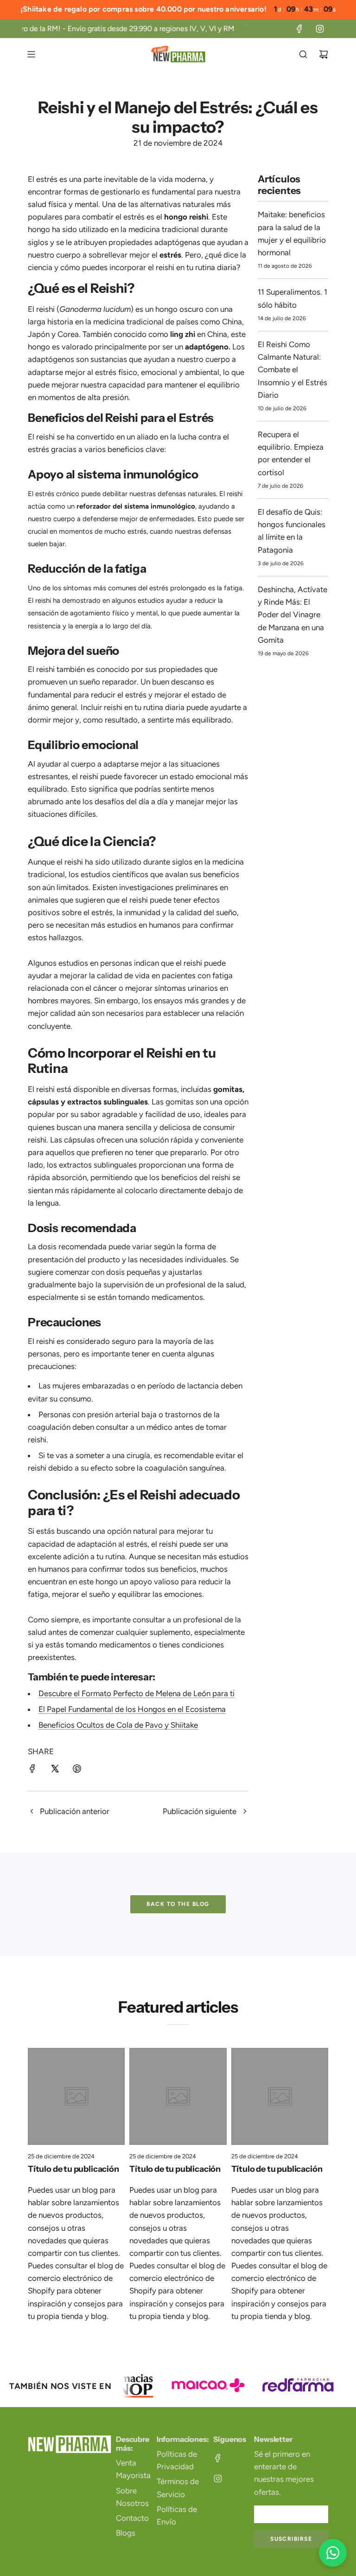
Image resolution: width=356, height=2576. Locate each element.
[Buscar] (303, 54)
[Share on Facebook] (32, 1770)
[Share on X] (55, 1770)
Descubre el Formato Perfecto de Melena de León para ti (137, 1693)
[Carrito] (324, 54)
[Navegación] (31, 54)
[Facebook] (299, 29)
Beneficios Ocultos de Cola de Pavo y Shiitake (118, 1725)
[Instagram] (320, 29)
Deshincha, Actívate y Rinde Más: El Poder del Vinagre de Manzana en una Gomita (292, 615)
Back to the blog (178, 1904)
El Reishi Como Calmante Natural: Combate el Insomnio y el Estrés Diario (292, 370)
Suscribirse (291, 2539)
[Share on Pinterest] (77, 1770)
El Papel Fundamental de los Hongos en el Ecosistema (132, 1709)
